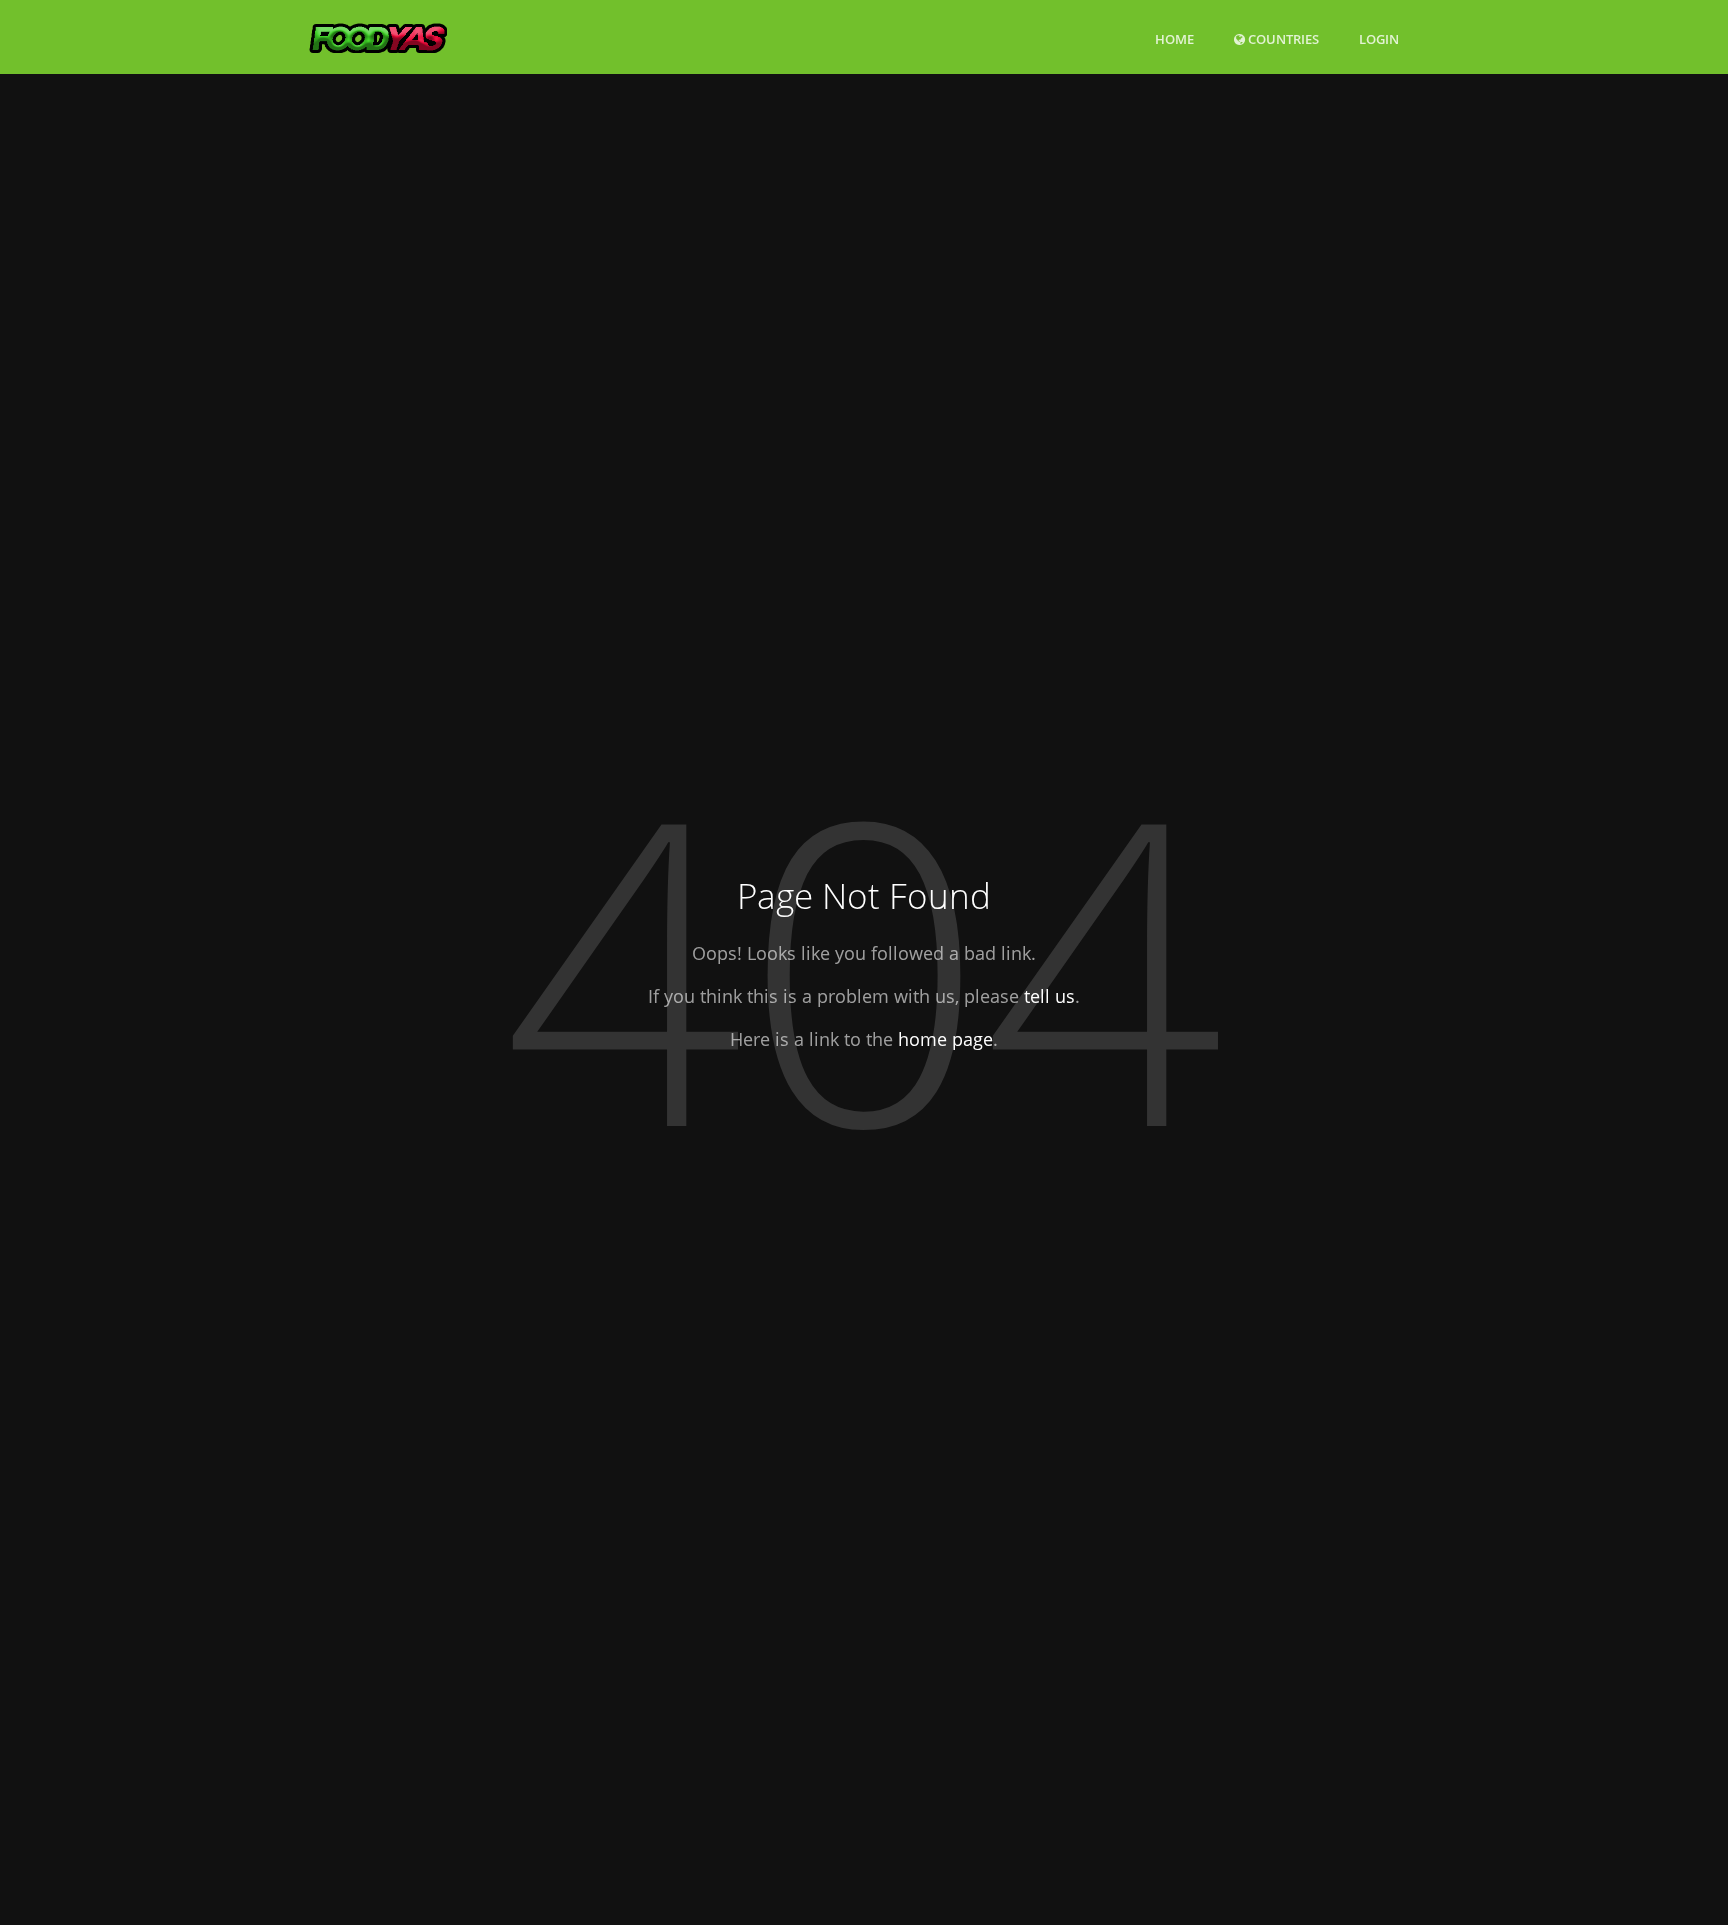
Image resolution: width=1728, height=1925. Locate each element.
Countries (1282, 38)
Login (1379, 38)
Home (1174, 39)
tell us (1049, 997)
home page (945, 1039)
